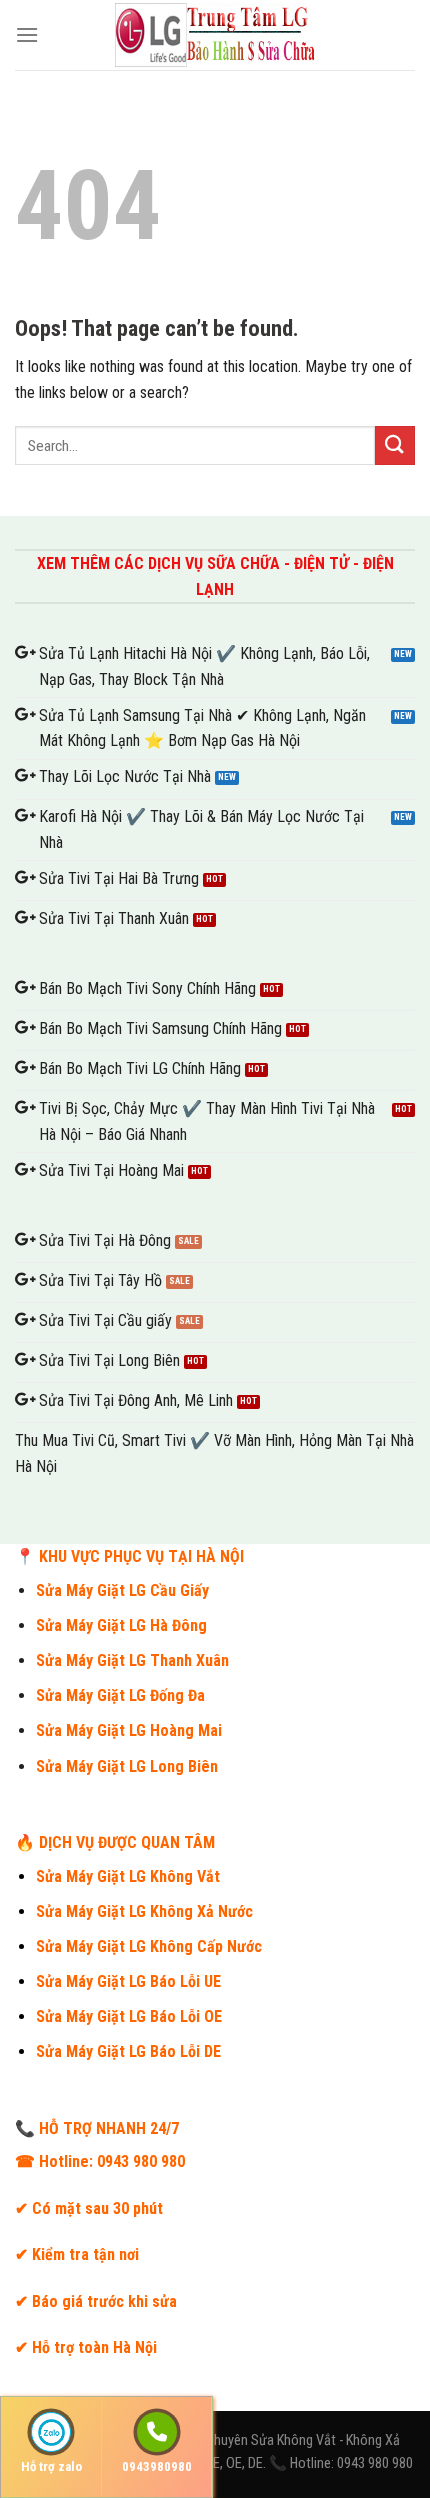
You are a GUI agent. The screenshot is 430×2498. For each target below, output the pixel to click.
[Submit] (395, 445)
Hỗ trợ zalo (51, 2466)
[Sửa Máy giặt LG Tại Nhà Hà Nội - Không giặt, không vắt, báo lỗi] (215, 34)
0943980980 (157, 2466)
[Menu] (27, 34)
